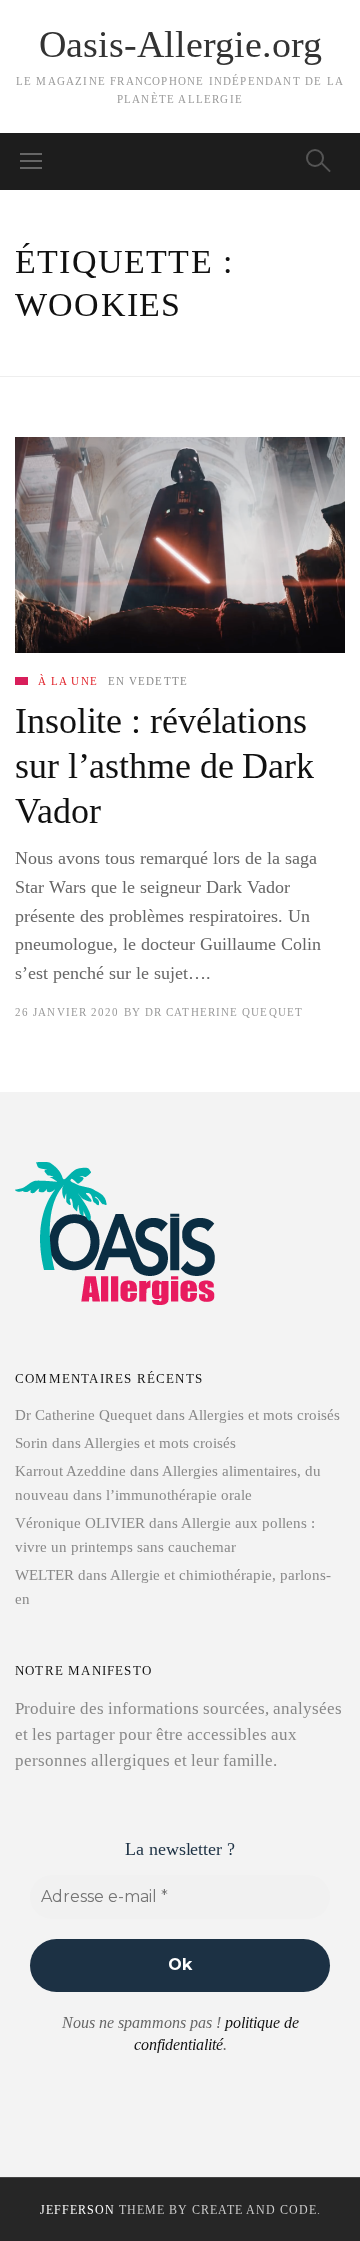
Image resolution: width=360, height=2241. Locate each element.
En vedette (148, 681)
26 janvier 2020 (67, 1012)
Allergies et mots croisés (264, 1415)
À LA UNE (68, 681)
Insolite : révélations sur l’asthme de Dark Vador (164, 766)
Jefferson (77, 2210)
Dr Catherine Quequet (224, 1012)
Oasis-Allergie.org (180, 44)
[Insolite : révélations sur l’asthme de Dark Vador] (180, 545)
